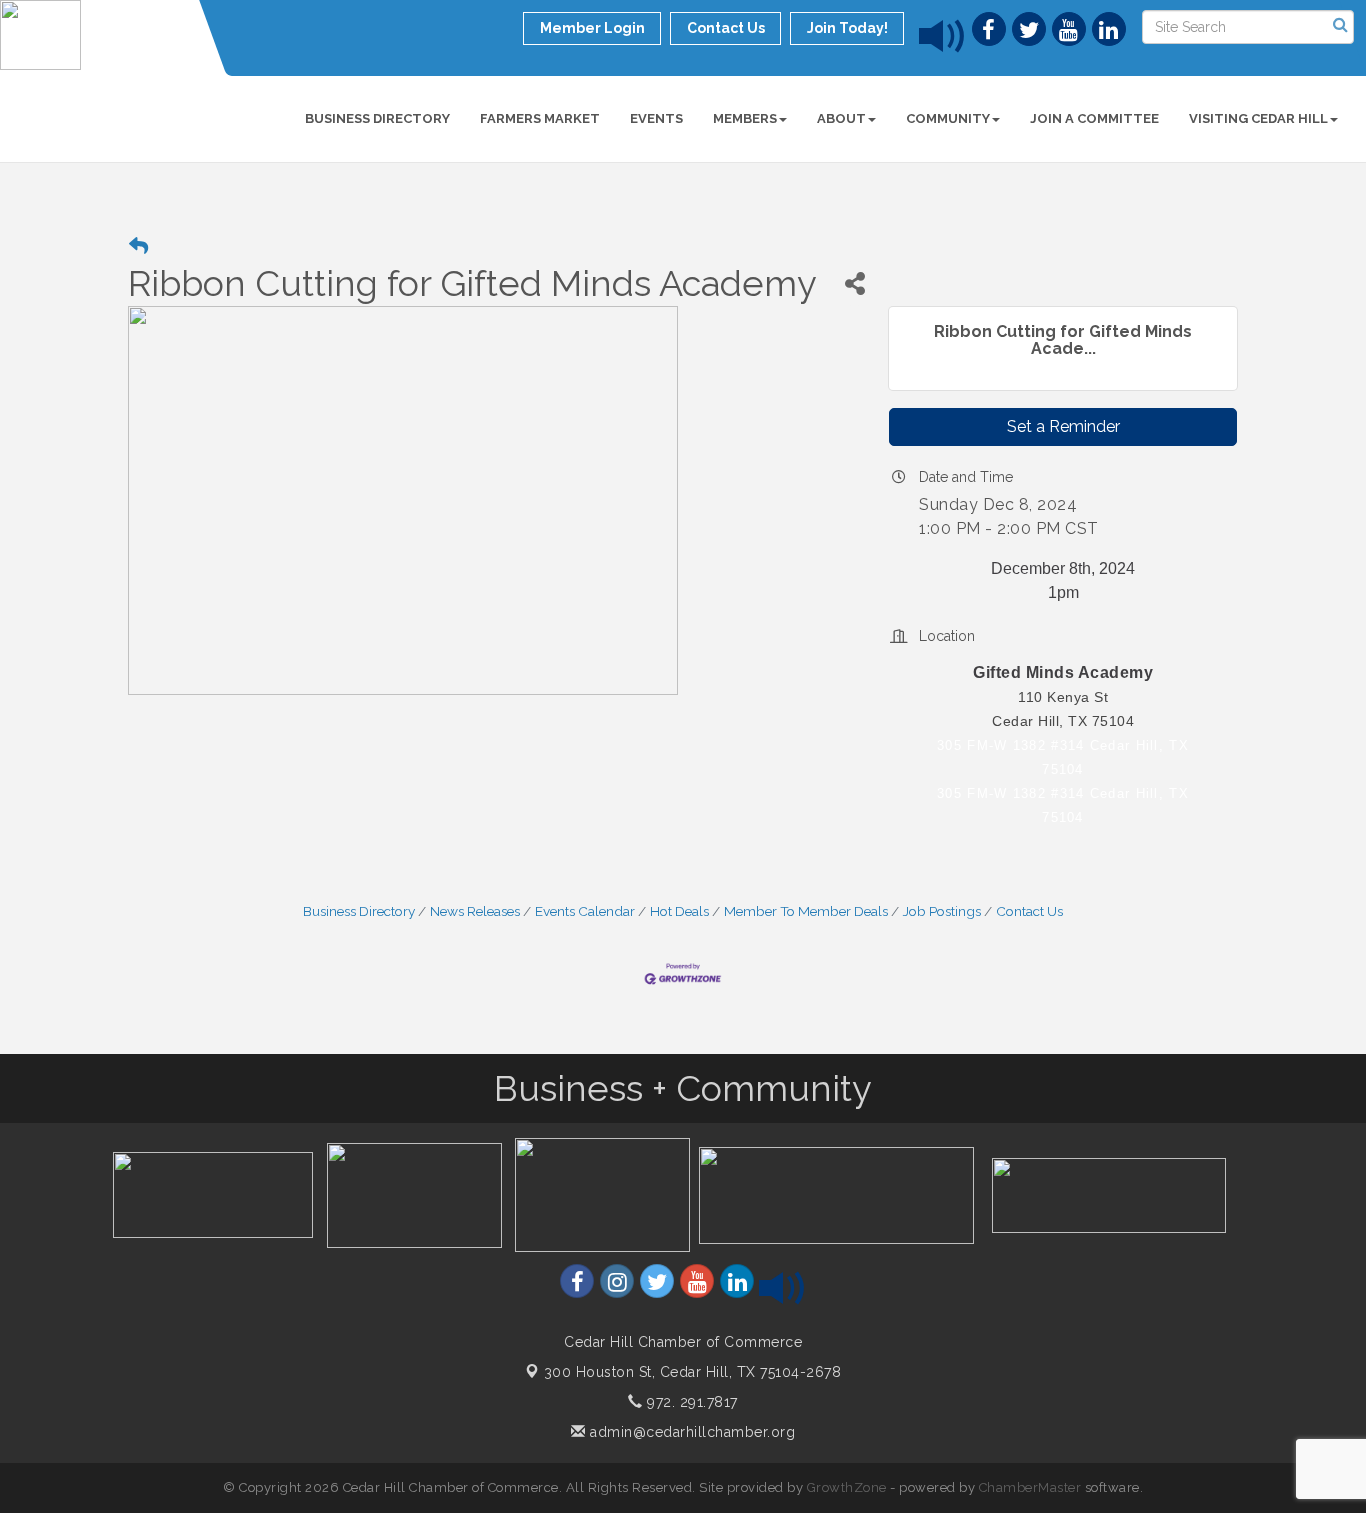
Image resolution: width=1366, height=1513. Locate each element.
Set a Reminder (1063, 426)
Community (948, 118)
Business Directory (377, 118)
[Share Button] (854, 283)
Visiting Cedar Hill (1258, 118)
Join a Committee (1094, 118)
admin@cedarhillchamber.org (690, 1432)
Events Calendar (585, 911)
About (841, 118)
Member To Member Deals (806, 911)
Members (745, 118)
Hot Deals (679, 911)
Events (656, 118)
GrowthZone (847, 1487)
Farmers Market (540, 118)
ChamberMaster (1030, 1487)
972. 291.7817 (690, 1402)
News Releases (475, 911)
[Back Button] (138, 246)
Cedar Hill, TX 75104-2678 (693, 1372)
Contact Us (1029, 911)
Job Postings (942, 911)
